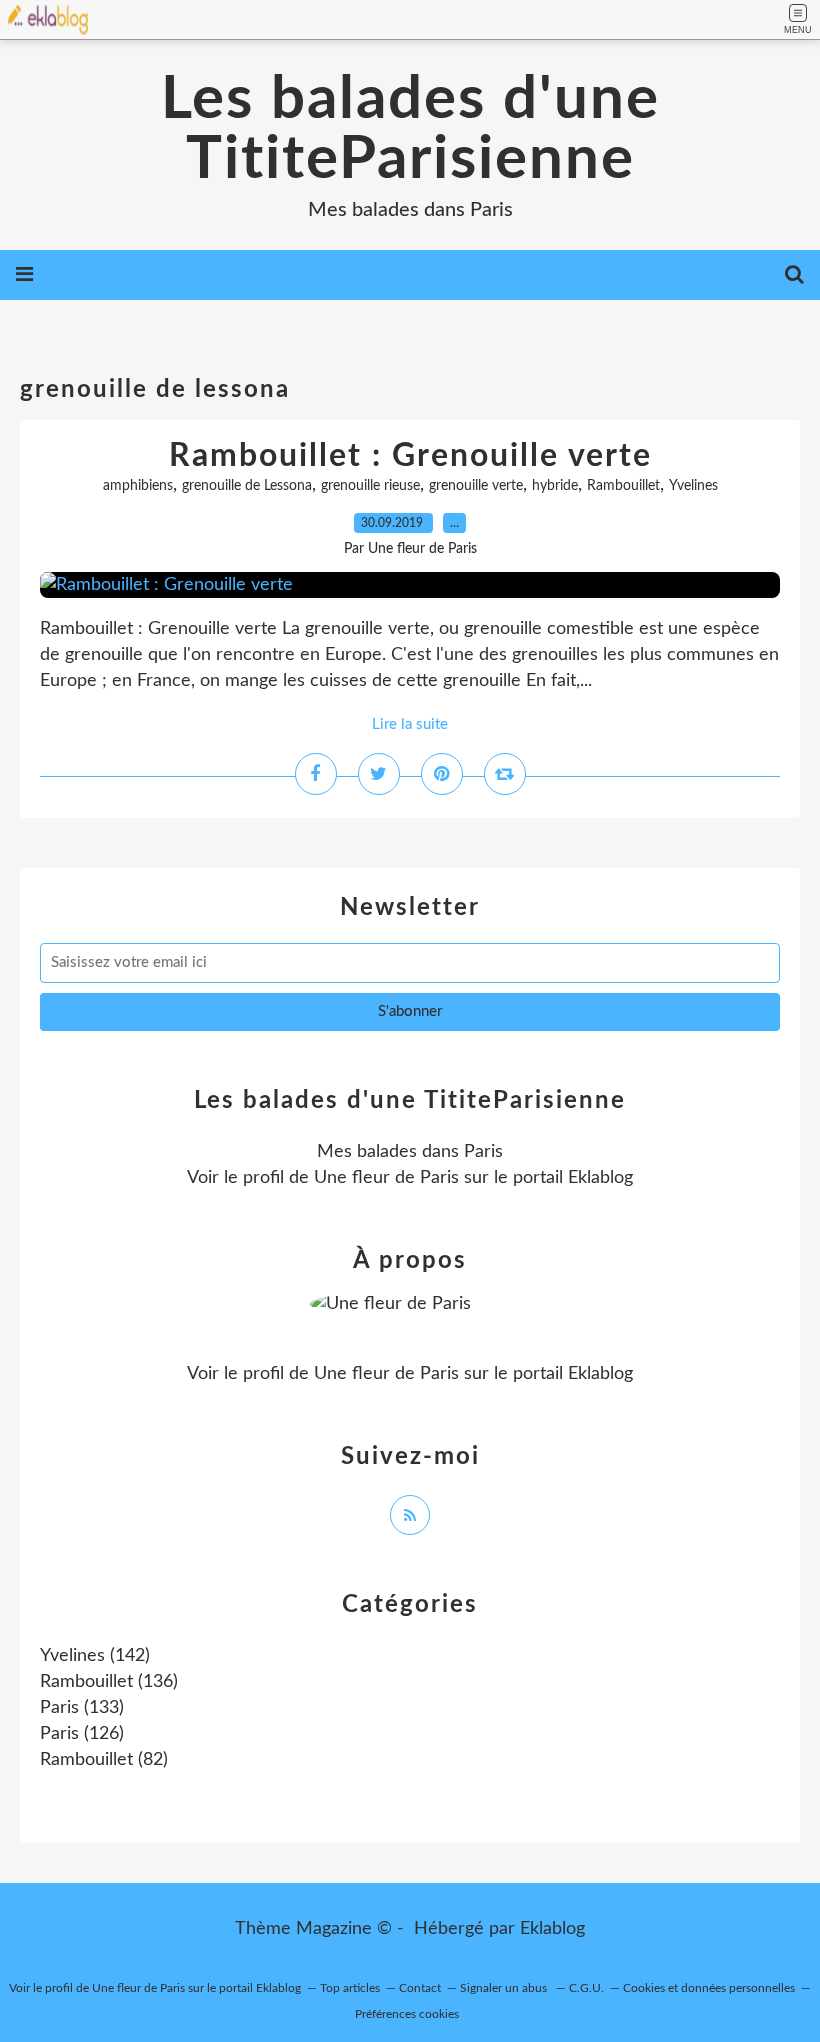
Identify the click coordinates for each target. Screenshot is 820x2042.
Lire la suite (410, 724)
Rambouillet (623, 486)
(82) (104, 1760)
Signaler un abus (505, 1988)
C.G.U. (586, 1988)
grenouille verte (476, 486)
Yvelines (693, 486)
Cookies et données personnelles (709, 1988)
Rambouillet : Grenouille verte (410, 456)
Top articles (350, 1988)
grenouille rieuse (370, 486)
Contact (420, 1988)
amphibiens (138, 486)
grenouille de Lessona (247, 486)
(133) (82, 1708)
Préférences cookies (407, 2014)
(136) (109, 1682)
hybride (555, 486)
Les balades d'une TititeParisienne (410, 130)
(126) (82, 1734)
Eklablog (552, 1929)
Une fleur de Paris (386, 1178)
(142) (95, 1656)
